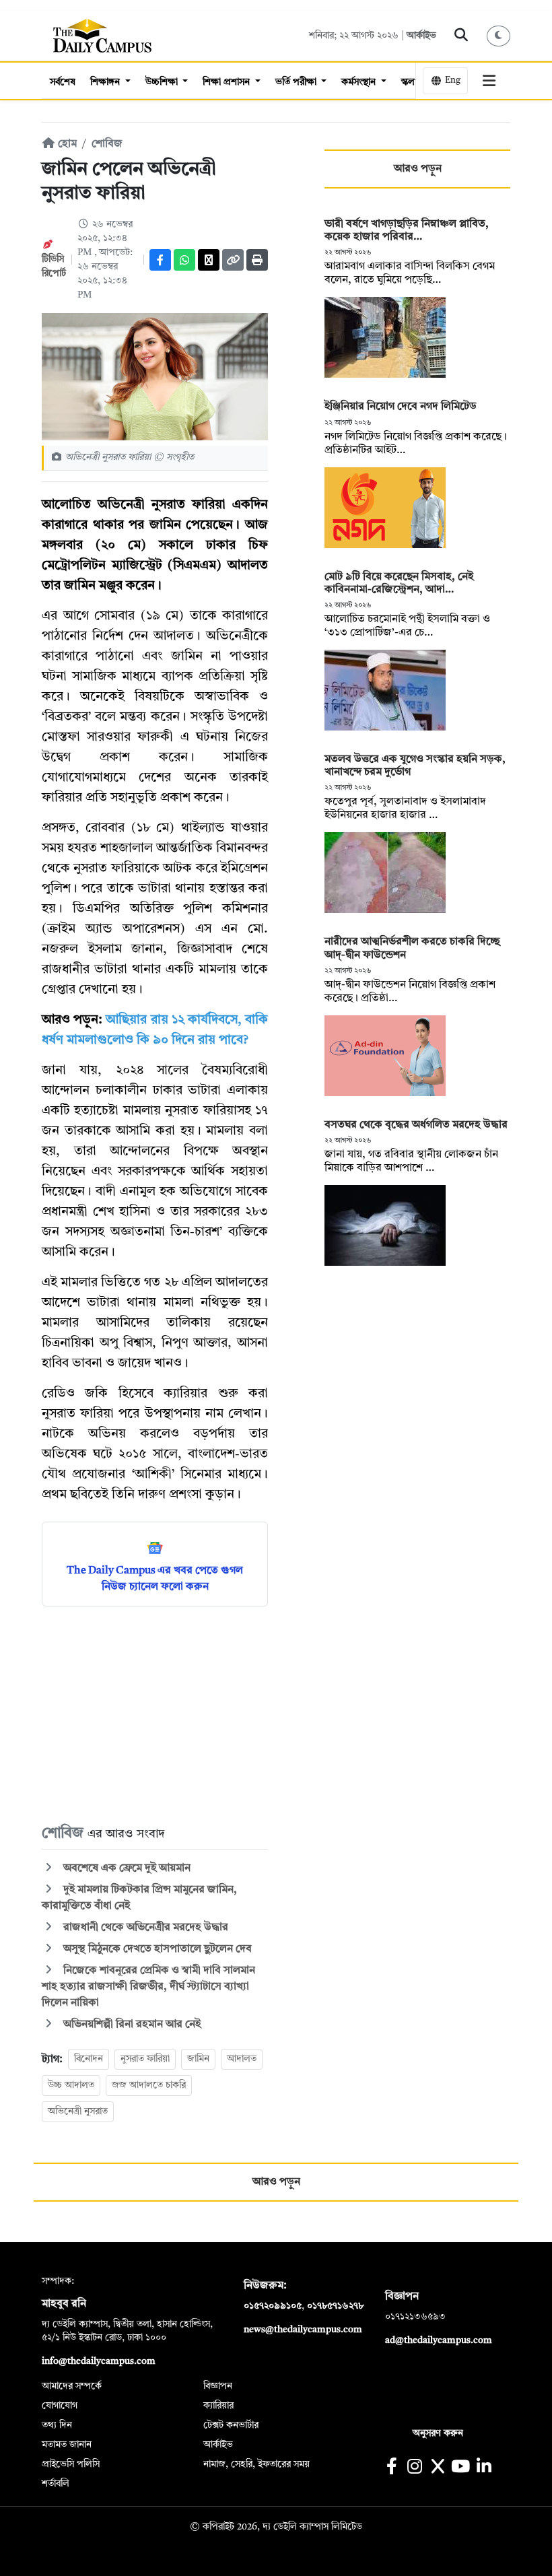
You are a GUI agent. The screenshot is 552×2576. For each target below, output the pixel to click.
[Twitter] (209, 260)
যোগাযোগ (60, 2406)
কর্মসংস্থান (360, 82)
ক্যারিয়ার (218, 2406)
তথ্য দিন (57, 2425)
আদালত (242, 2059)
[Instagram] (414, 2468)
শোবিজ (107, 144)
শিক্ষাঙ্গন (106, 82)
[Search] (461, 36)
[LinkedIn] (484, 2468)
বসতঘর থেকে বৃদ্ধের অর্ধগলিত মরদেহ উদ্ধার (416, 1125)
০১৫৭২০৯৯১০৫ (273, 2306)
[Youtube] (461, 2468)
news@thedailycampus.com (303, 2330)
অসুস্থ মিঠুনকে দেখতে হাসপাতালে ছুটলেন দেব (156, 1949)
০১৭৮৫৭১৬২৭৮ (335, 2306)
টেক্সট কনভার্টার (231, 2425)
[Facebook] (160, 260)
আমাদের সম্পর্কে (72, 2386)
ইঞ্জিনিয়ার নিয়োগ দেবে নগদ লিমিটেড (401, 407)
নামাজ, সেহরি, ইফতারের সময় (256, 2464)
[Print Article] (257, 260)
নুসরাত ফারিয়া (145, 2059)
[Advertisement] (155, 1714)
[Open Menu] (489, 81)
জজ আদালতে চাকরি (149, 2085)
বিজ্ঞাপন (218, 2386)
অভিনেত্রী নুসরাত (78, 2111)
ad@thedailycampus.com (439, 2340)
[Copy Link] (233, 260)
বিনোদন (89, 2059)
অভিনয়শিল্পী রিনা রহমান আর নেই (131, 2025)
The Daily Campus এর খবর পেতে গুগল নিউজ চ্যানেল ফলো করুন (155, 1579)
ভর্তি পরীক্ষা (297, 82)
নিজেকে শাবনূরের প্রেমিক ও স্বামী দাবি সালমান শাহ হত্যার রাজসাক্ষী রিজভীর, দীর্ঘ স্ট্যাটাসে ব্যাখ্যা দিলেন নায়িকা (148, 1987)
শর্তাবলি (56, 2484)
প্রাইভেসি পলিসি (71, 2464)
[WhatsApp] (184, 260)
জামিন (198, 2059)
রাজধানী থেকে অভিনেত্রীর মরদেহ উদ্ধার (144, 1928)
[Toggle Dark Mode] (499, 36)
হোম (66, 144)
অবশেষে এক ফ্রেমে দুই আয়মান (126, 1868)
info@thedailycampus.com (99, 2361)
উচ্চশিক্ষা (163, 82)
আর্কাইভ (421, 36)
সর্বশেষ (63, 82)
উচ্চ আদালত (71, 2085)
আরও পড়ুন (418, 169)
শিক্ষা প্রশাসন (228, 82)
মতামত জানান (67, 2445)
